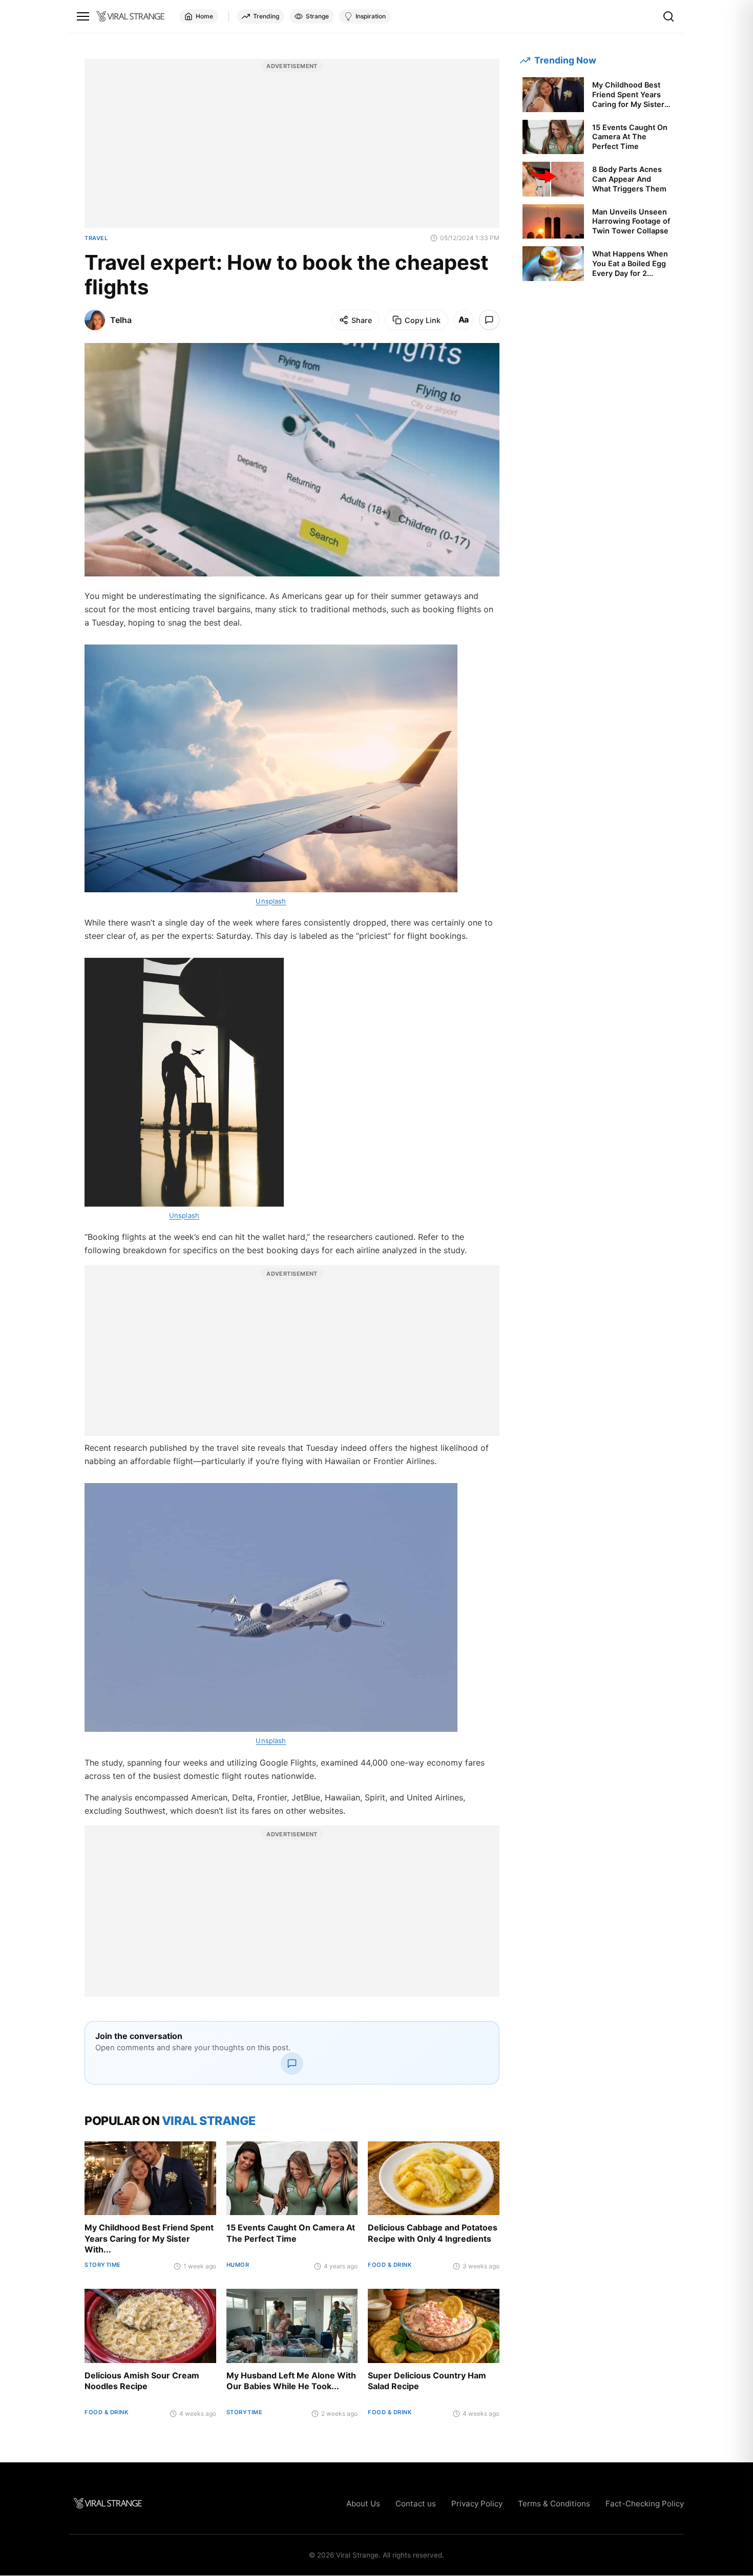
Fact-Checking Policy (645, 2504)
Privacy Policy (477, 2504)
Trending (266, 16)
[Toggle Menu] (83, 16)
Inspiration (371, 16)
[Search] (668, 16)
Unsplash (271, 901)
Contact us (416, 2504)
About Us (363, 2504)
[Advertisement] (292, 149)
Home (204, 16)
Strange (317, 16)
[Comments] (489, 320)
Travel (96, 238)
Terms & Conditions (554, 2504)
